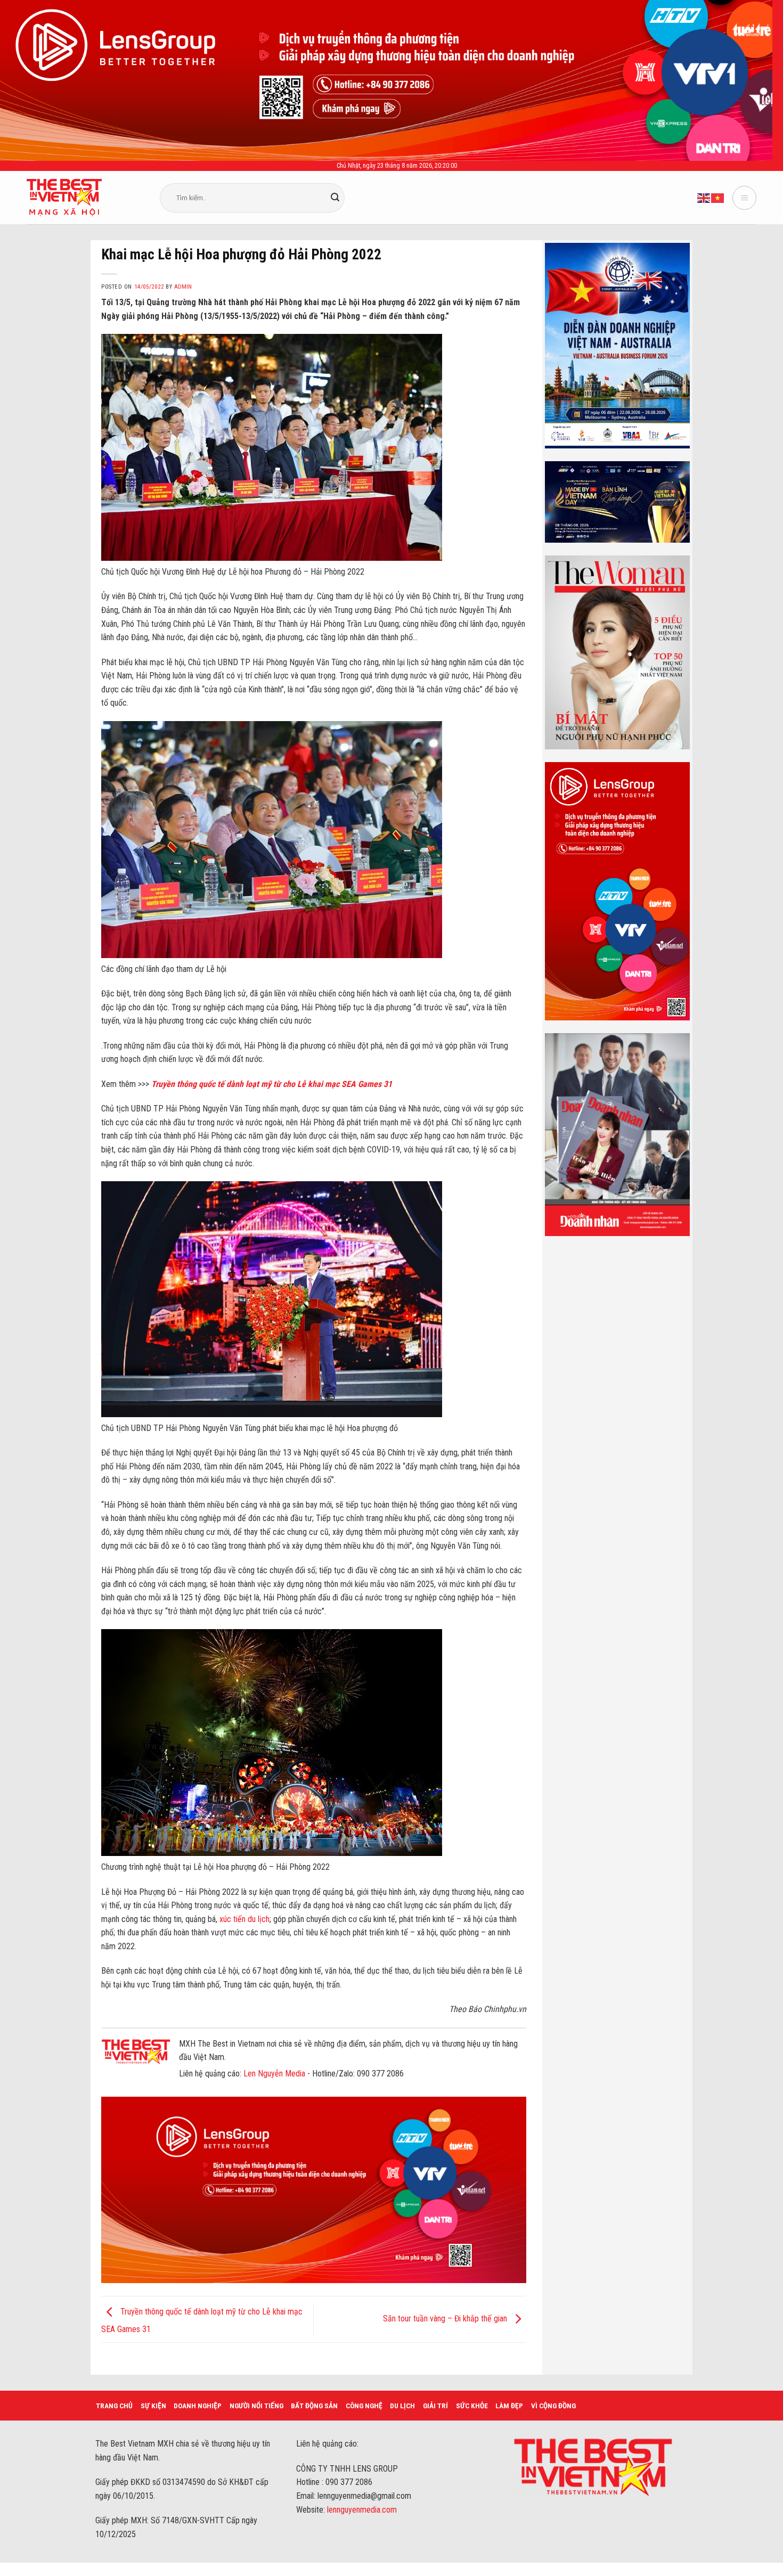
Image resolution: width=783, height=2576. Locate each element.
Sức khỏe (472, 2406)
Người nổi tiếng (256, 2406)
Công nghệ (364, 2406)
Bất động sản (314, 2406)
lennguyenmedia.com (362, 2510)
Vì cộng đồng (553, 2406)
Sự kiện (153, 2406)
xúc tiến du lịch (244, 1919)
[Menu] (744, 198)
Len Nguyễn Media (274, 2074)
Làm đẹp (509, 2406)
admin (183, 287)
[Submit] (335, 198)
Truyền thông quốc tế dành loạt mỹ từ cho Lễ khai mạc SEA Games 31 (272, 1084)
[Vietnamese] (718, 197)
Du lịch (402, 2406)
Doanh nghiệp (198, 2406)
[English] (704, 197)
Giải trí (435, 2406)
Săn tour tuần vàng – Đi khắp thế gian (446, 2319)
